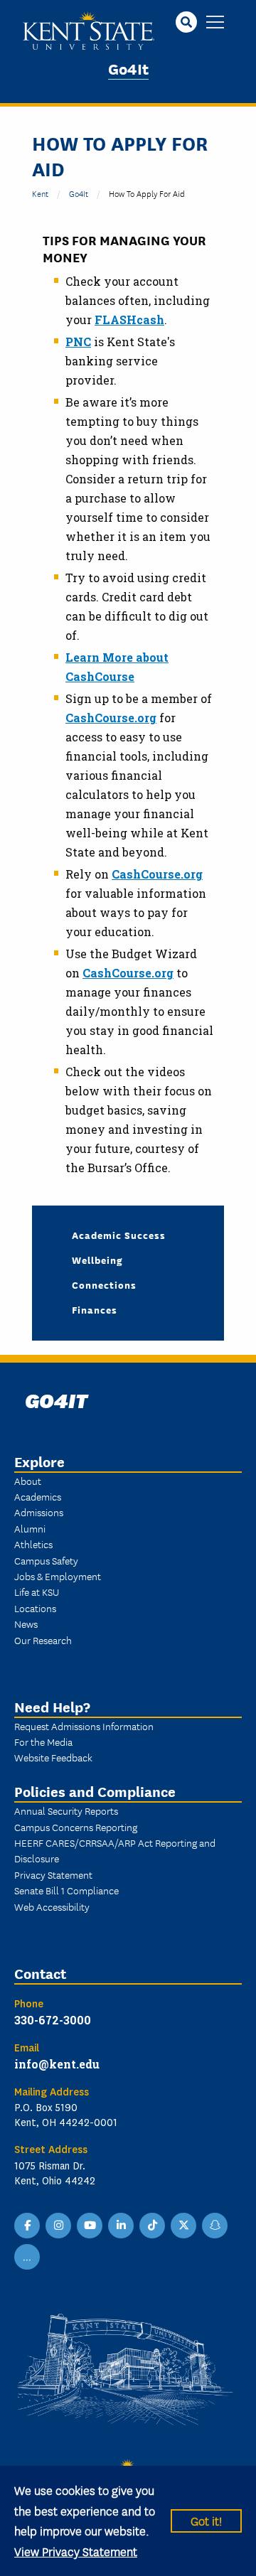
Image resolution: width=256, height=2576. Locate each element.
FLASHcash (129, 320)
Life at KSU (37, 1592)
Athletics (33, 1544)
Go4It (128, 68)
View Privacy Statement (76, 2551)
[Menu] (215, 23)
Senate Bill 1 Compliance (66, 1890)
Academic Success (119, 1235)
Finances (95, 1309)
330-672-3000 (53, 2020)
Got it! (206, 2520)
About (28, 1481)
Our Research (43, 1640)
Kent (40, 193)
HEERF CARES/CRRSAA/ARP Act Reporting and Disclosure (115, 1850)
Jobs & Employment (58, 1576)
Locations (35, 1608)
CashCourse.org (111, 718)
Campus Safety (46, 1560)
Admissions (39, 1512)
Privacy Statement (53, 1874)
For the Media (43, 1742)
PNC (78, 342)
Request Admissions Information (84, 1726)
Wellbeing (97, 1260)
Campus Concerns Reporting (76, 1827)
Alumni (30, 1528)
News (26, 1624)
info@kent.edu (57, 2064)
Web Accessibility (52, 1906)
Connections (104, 1284)
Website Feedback (53, 1757)
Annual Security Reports (66, 1810)
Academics (38, 1496)
